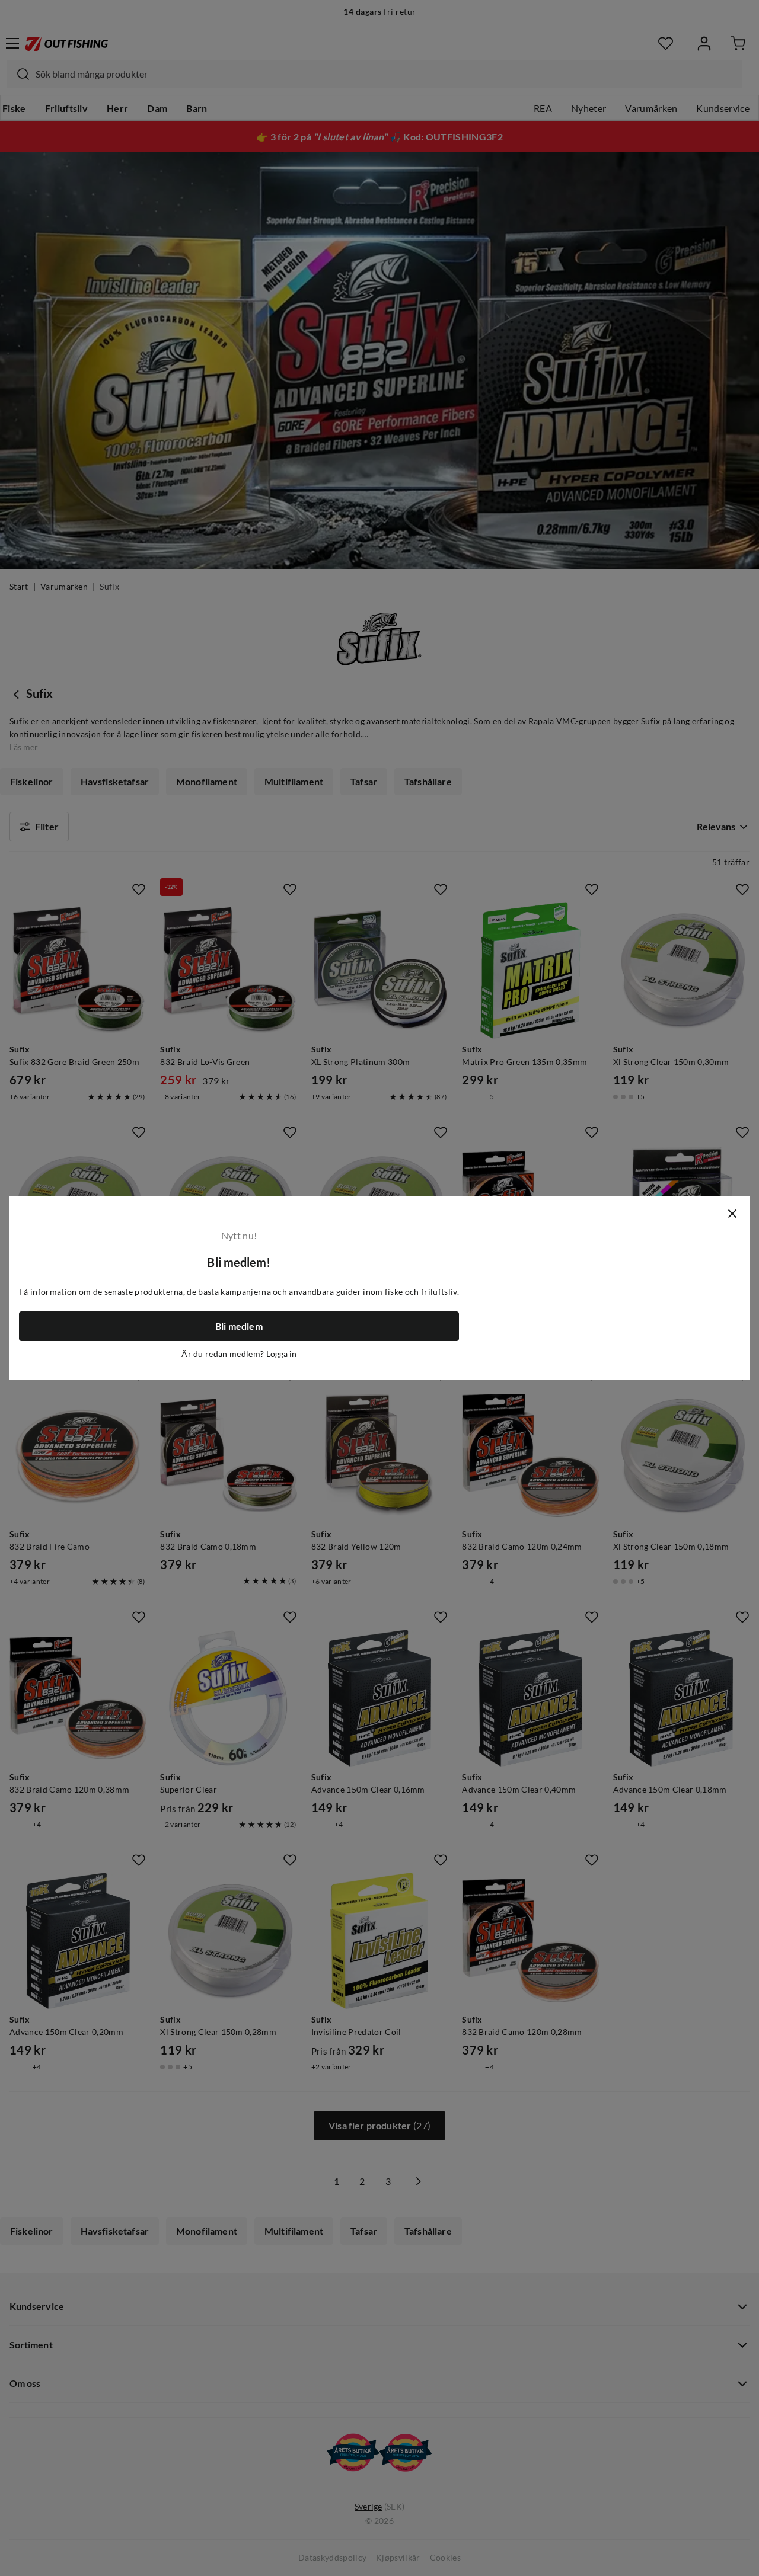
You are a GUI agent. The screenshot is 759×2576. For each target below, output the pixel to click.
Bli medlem (239, 1326)
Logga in (281, 1354)
